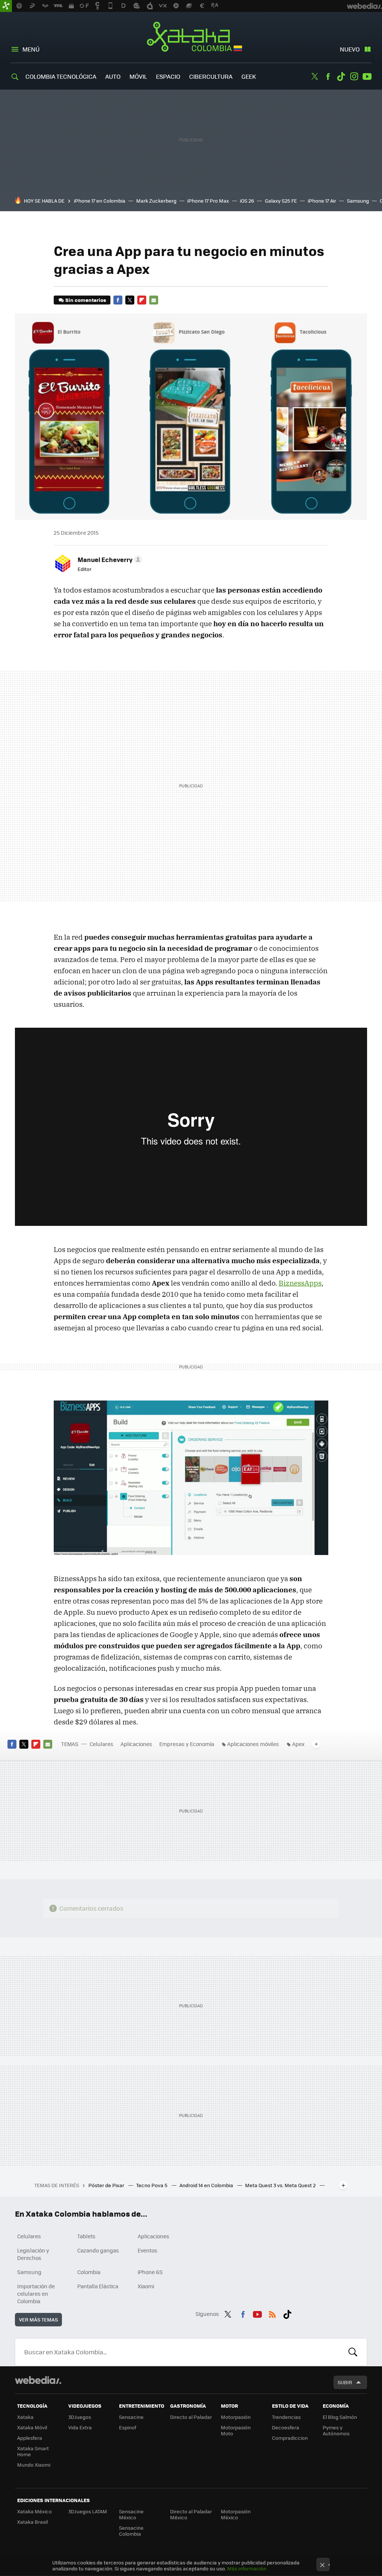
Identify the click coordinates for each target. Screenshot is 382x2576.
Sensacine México (131, 2514)
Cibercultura (211, 76)
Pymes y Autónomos (336, 2430)
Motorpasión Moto (236, 2430)
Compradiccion (290, 2438)
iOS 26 (247, 201)
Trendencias (286, 2417)
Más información (247, 2568)
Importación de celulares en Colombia (36, 2294)
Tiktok (341, 77)
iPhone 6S (150, 2272)
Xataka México (35, 2511)
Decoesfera (286, 2427)
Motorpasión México (236, 2514)
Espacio (168, 76)
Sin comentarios (86, 300)
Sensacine (131, 2417)
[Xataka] (6, 6)
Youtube (367, 77)
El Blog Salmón (340, 2417)
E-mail (154, 300)
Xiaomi (146, 2286)
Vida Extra (80, 2427)
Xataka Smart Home (33, 2451)
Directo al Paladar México (191, 2514)
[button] (109, 559)
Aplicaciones (136, 1744)
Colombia (89, 2272)
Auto (113, 76)
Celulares (101, 1744)
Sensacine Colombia (131, 2531)
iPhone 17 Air (322, 201)
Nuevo (350, 49)
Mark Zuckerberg (156, 201)
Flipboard (142, 300)
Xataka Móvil (32, 2427)
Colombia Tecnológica (61, 76)
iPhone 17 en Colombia (100, 201)
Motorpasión (236, 2417)
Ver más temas (38, 2319)
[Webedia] (38, 2380)
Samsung (358, 201)
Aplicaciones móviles (253, 1744)
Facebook (328, 77)
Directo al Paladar (191, 2417)
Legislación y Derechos (33, 2254)
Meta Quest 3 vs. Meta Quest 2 (281, 2185)
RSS (272, 2313)
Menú (31, 49)
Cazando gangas (98, 2250)
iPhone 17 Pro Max (208, 201)
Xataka (25, 2417)
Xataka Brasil (32, 2522)
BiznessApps (300, 1283)
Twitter (315, 77)
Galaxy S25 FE (281, 201)
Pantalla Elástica (98, 2286)
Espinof (128, 2427)
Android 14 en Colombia (207, 2185)
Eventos (148, 2250)
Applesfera (30, 2438)
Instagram (354, 77)
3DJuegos (80, 2417)
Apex (298, 1744)
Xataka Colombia (191, 38)
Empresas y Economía (187, 1744)
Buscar (353, 2352)
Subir (345, 2382)
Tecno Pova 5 (152, 2185)
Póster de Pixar (107, 2185)
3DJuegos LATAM (88, 2511)
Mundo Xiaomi (34, 2465)
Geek (249, 76)
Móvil (138, 76)
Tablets (86, 2236)
